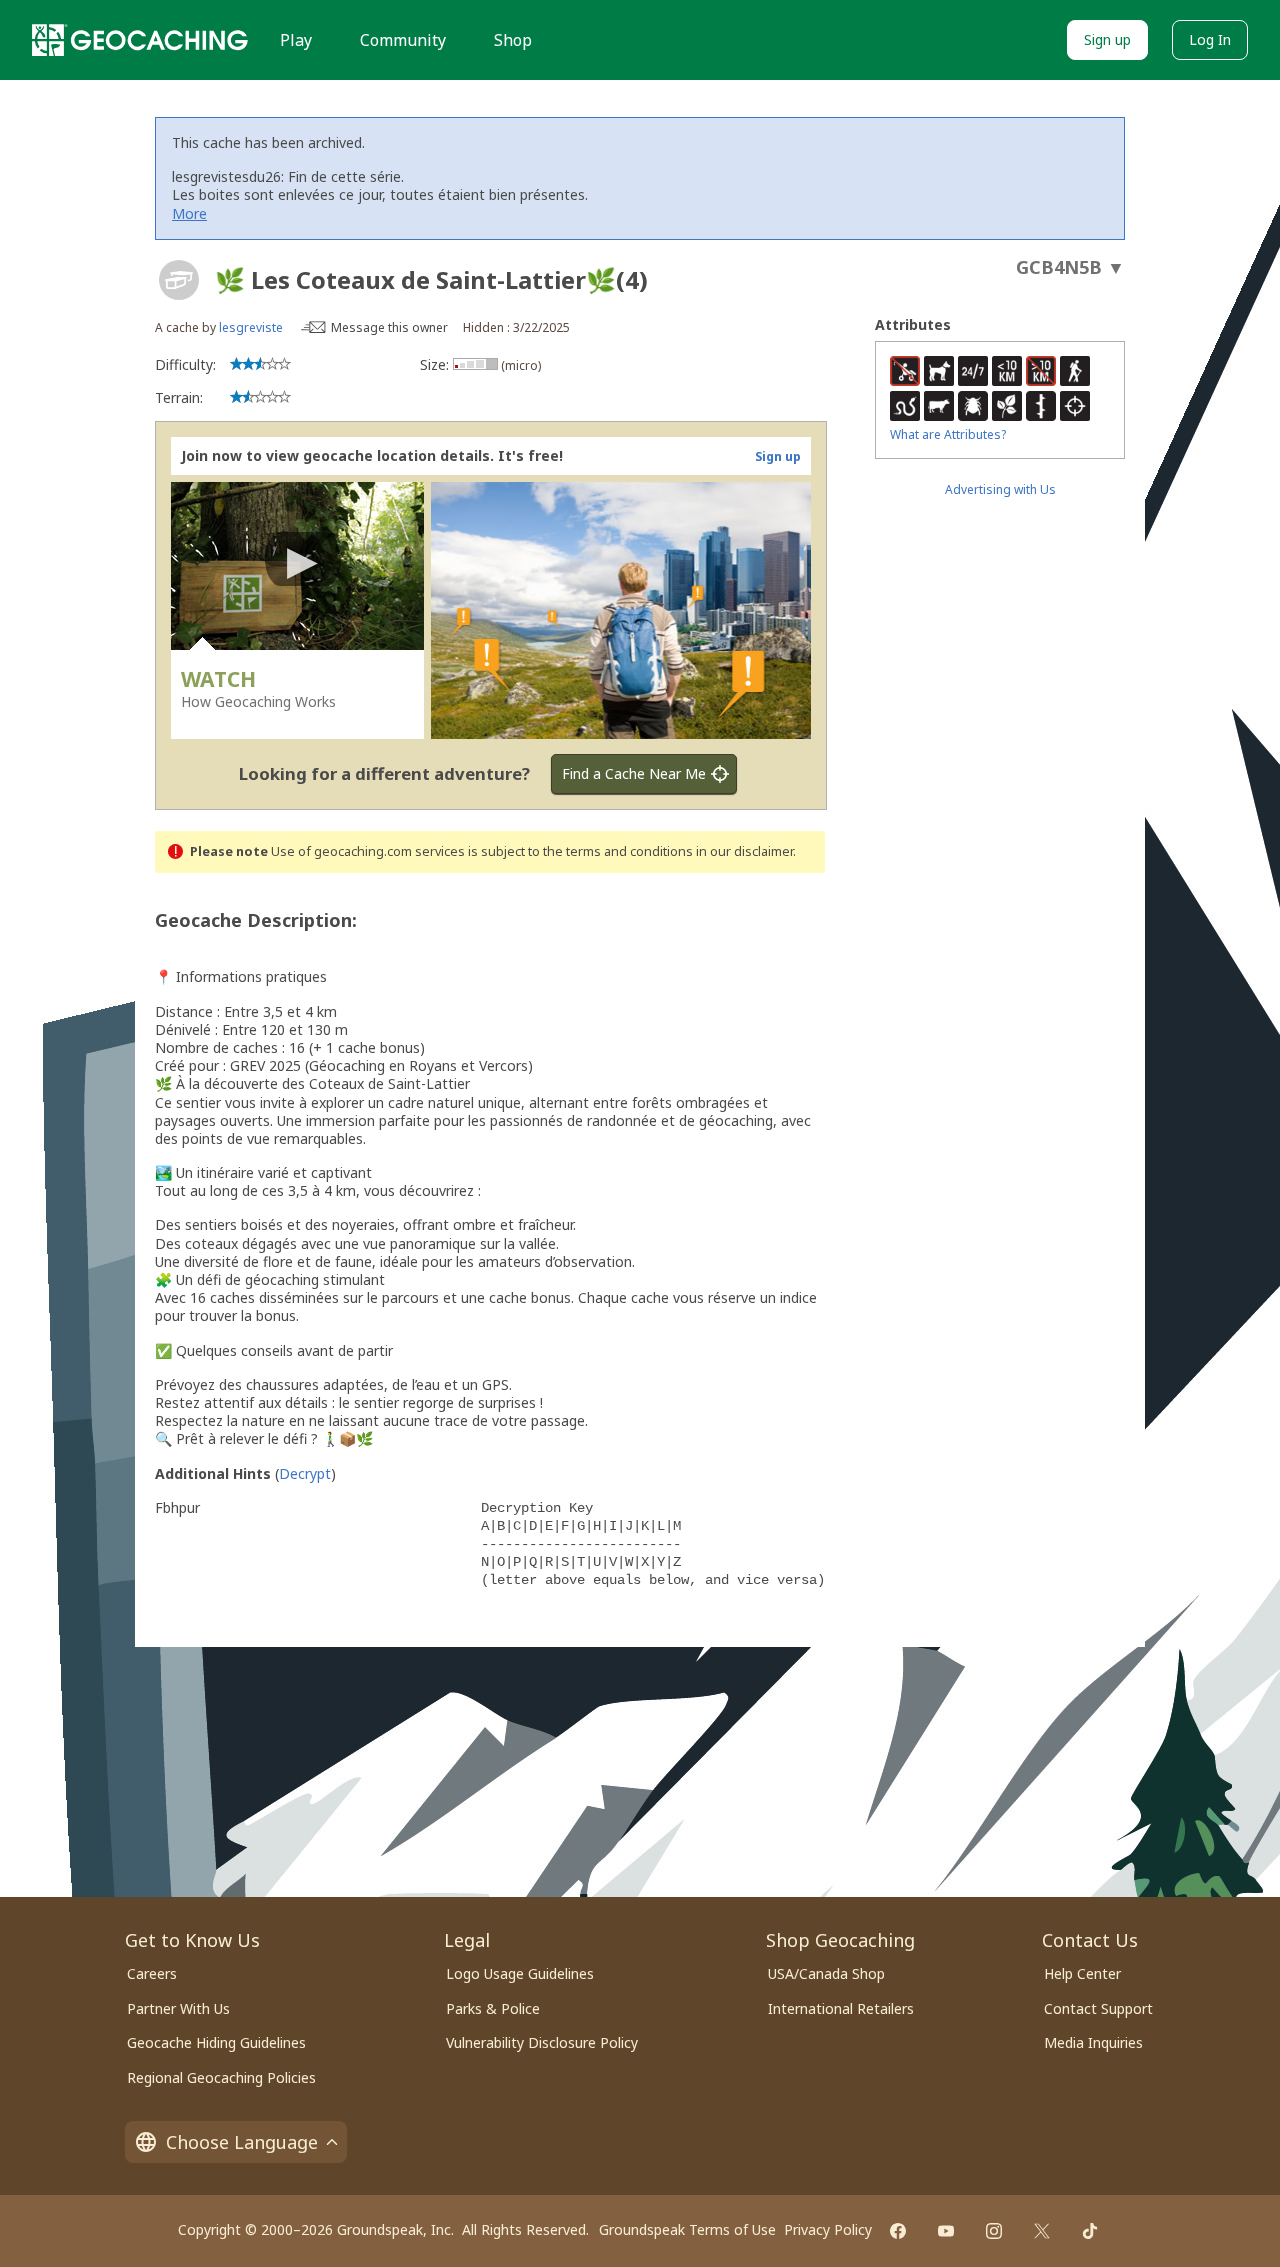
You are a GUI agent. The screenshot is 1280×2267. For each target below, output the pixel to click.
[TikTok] (1090, 2231)
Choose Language (242, 2142)
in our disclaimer (744, 851)
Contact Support (1098, 2008)
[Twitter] (1042, 2231)
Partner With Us (178, 2008)
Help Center (1082, 1973)
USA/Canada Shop (826, 1973)
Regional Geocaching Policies (221, 2077)
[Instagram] (994, 2231)
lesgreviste (251, 327)
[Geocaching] (140, 40)
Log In (1210, 39)
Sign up (1107, 39)
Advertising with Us (1000, 489)
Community (403, 40)
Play (296, 40)
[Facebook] (898, 2231)
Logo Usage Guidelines (520, 1973)
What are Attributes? (948, 434)
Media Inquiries (1093, 2042)
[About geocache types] (179, 280)
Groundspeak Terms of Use (687, 2229)
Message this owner (389, 327)
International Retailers (841, 2008)
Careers (152, 1973)
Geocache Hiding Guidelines (216, 2042)
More (189, 213)
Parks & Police (493, 2008)
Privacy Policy (828, 2229)
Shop (513, 40)
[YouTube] (946, 2231)
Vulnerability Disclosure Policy (542, 2042)
